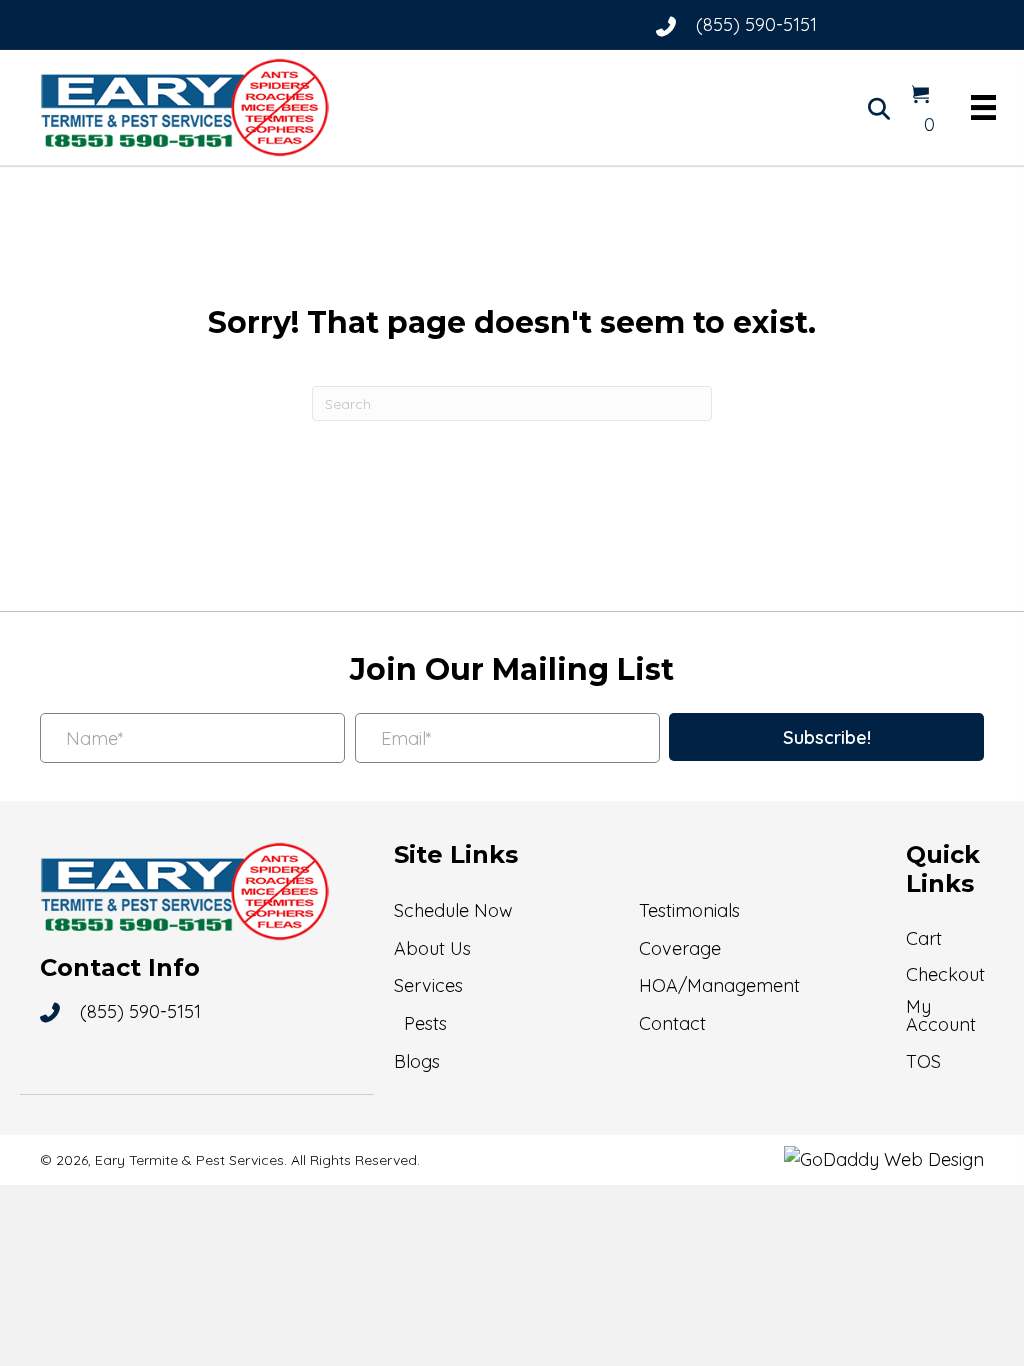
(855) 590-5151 (756, 24)
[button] (826, 737)
